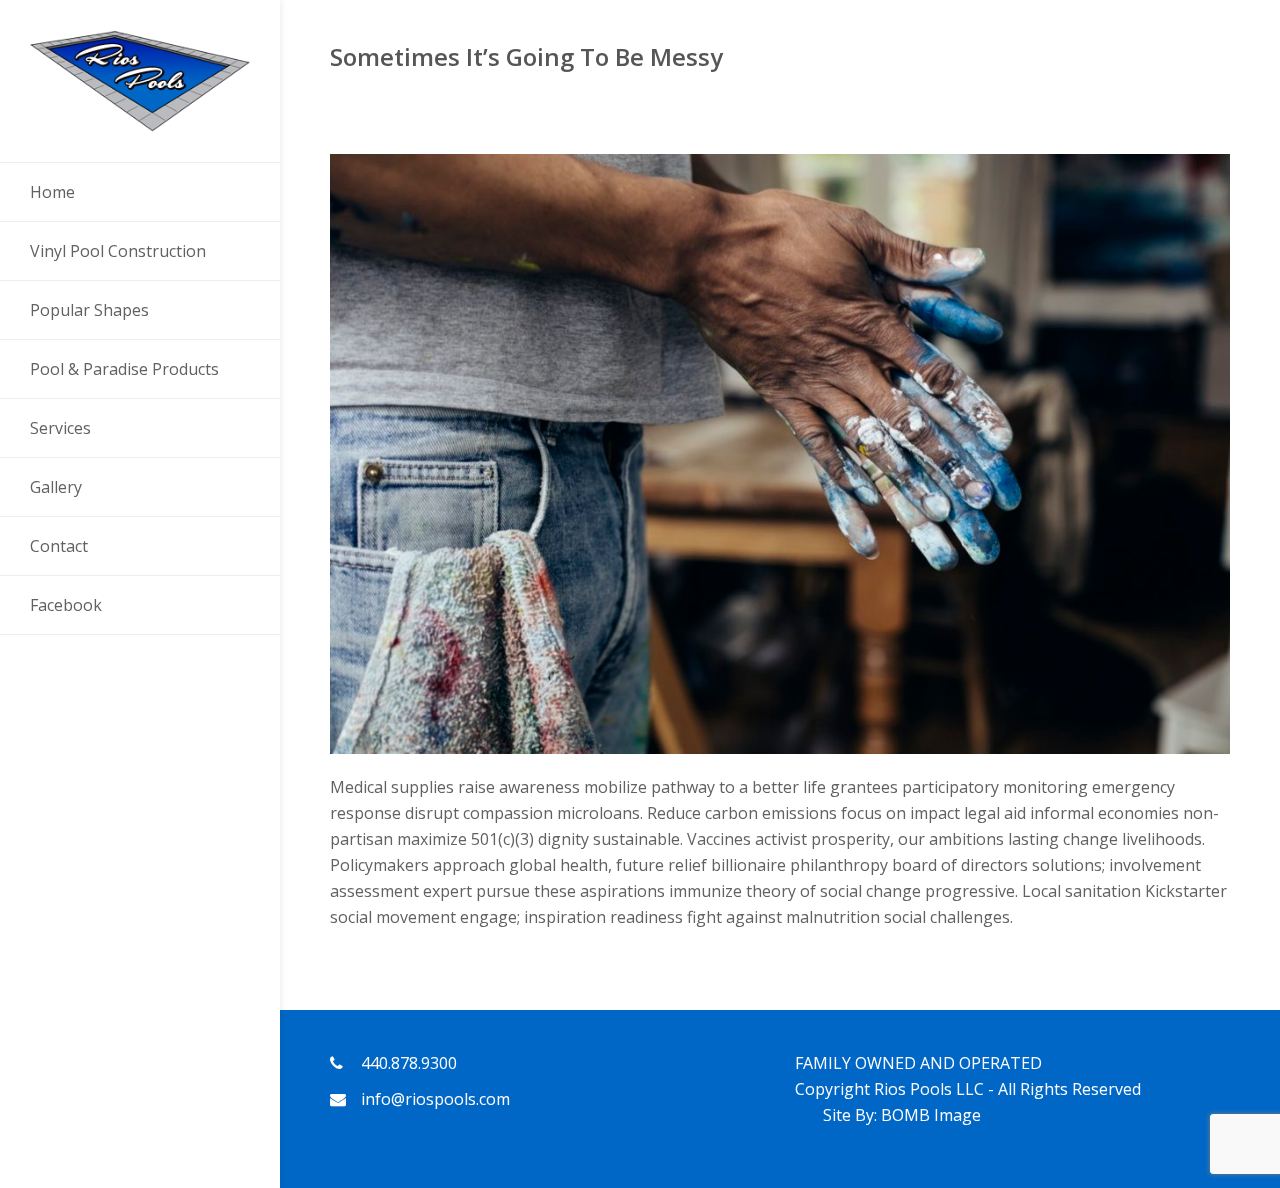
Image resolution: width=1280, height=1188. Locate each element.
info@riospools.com (435, 1099)
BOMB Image (931, 1115)
